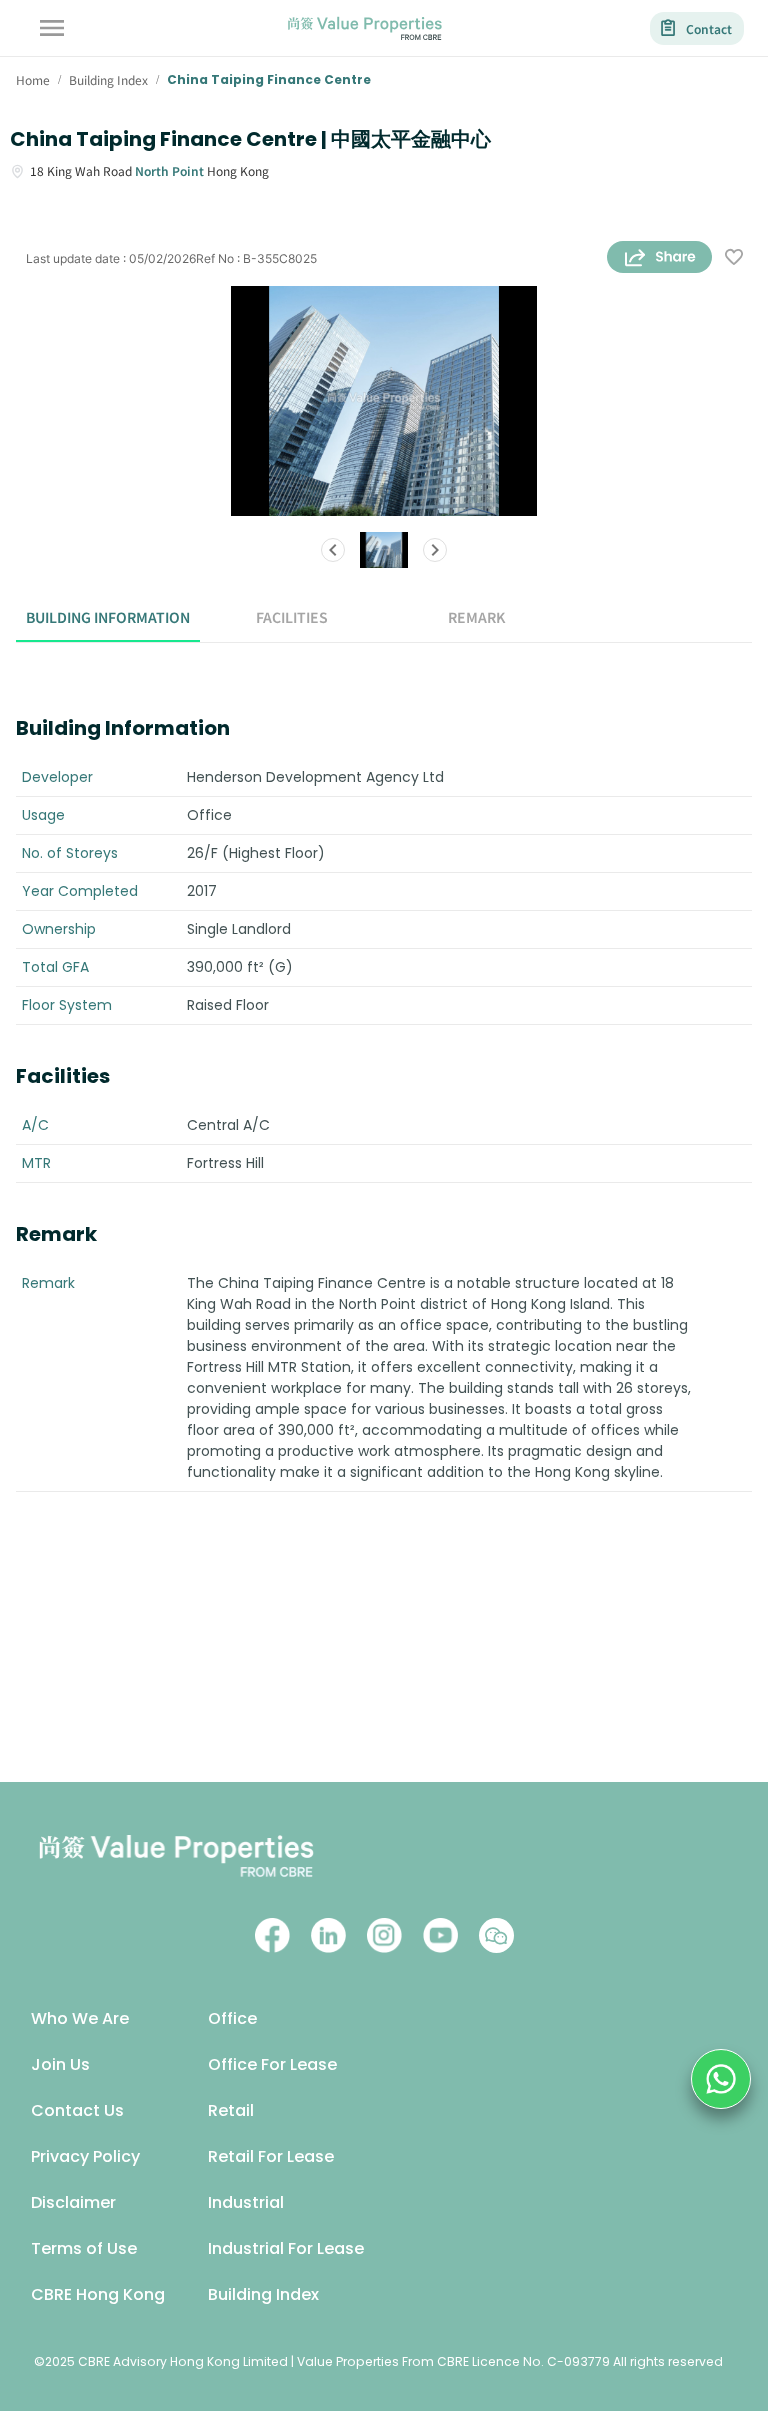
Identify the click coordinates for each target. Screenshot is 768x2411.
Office (232, 2018)
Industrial (246, 2202)
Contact (709, 28)
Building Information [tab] (108, 617)
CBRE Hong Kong (98, 2294)
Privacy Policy (85, 2156)
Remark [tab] (476, 617)
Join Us (60, 2064)
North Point (169, 170)
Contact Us (77, 2110)
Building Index (263, 2294)
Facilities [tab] (292, 617)
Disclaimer (73, 2202)
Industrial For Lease (286, 2248)
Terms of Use (84, 2248)
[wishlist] (734, 258)
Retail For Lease (271, 2156)
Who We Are (80, 2018)
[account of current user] (52, 28)
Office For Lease (272, 2064)
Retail (231, 2110)
